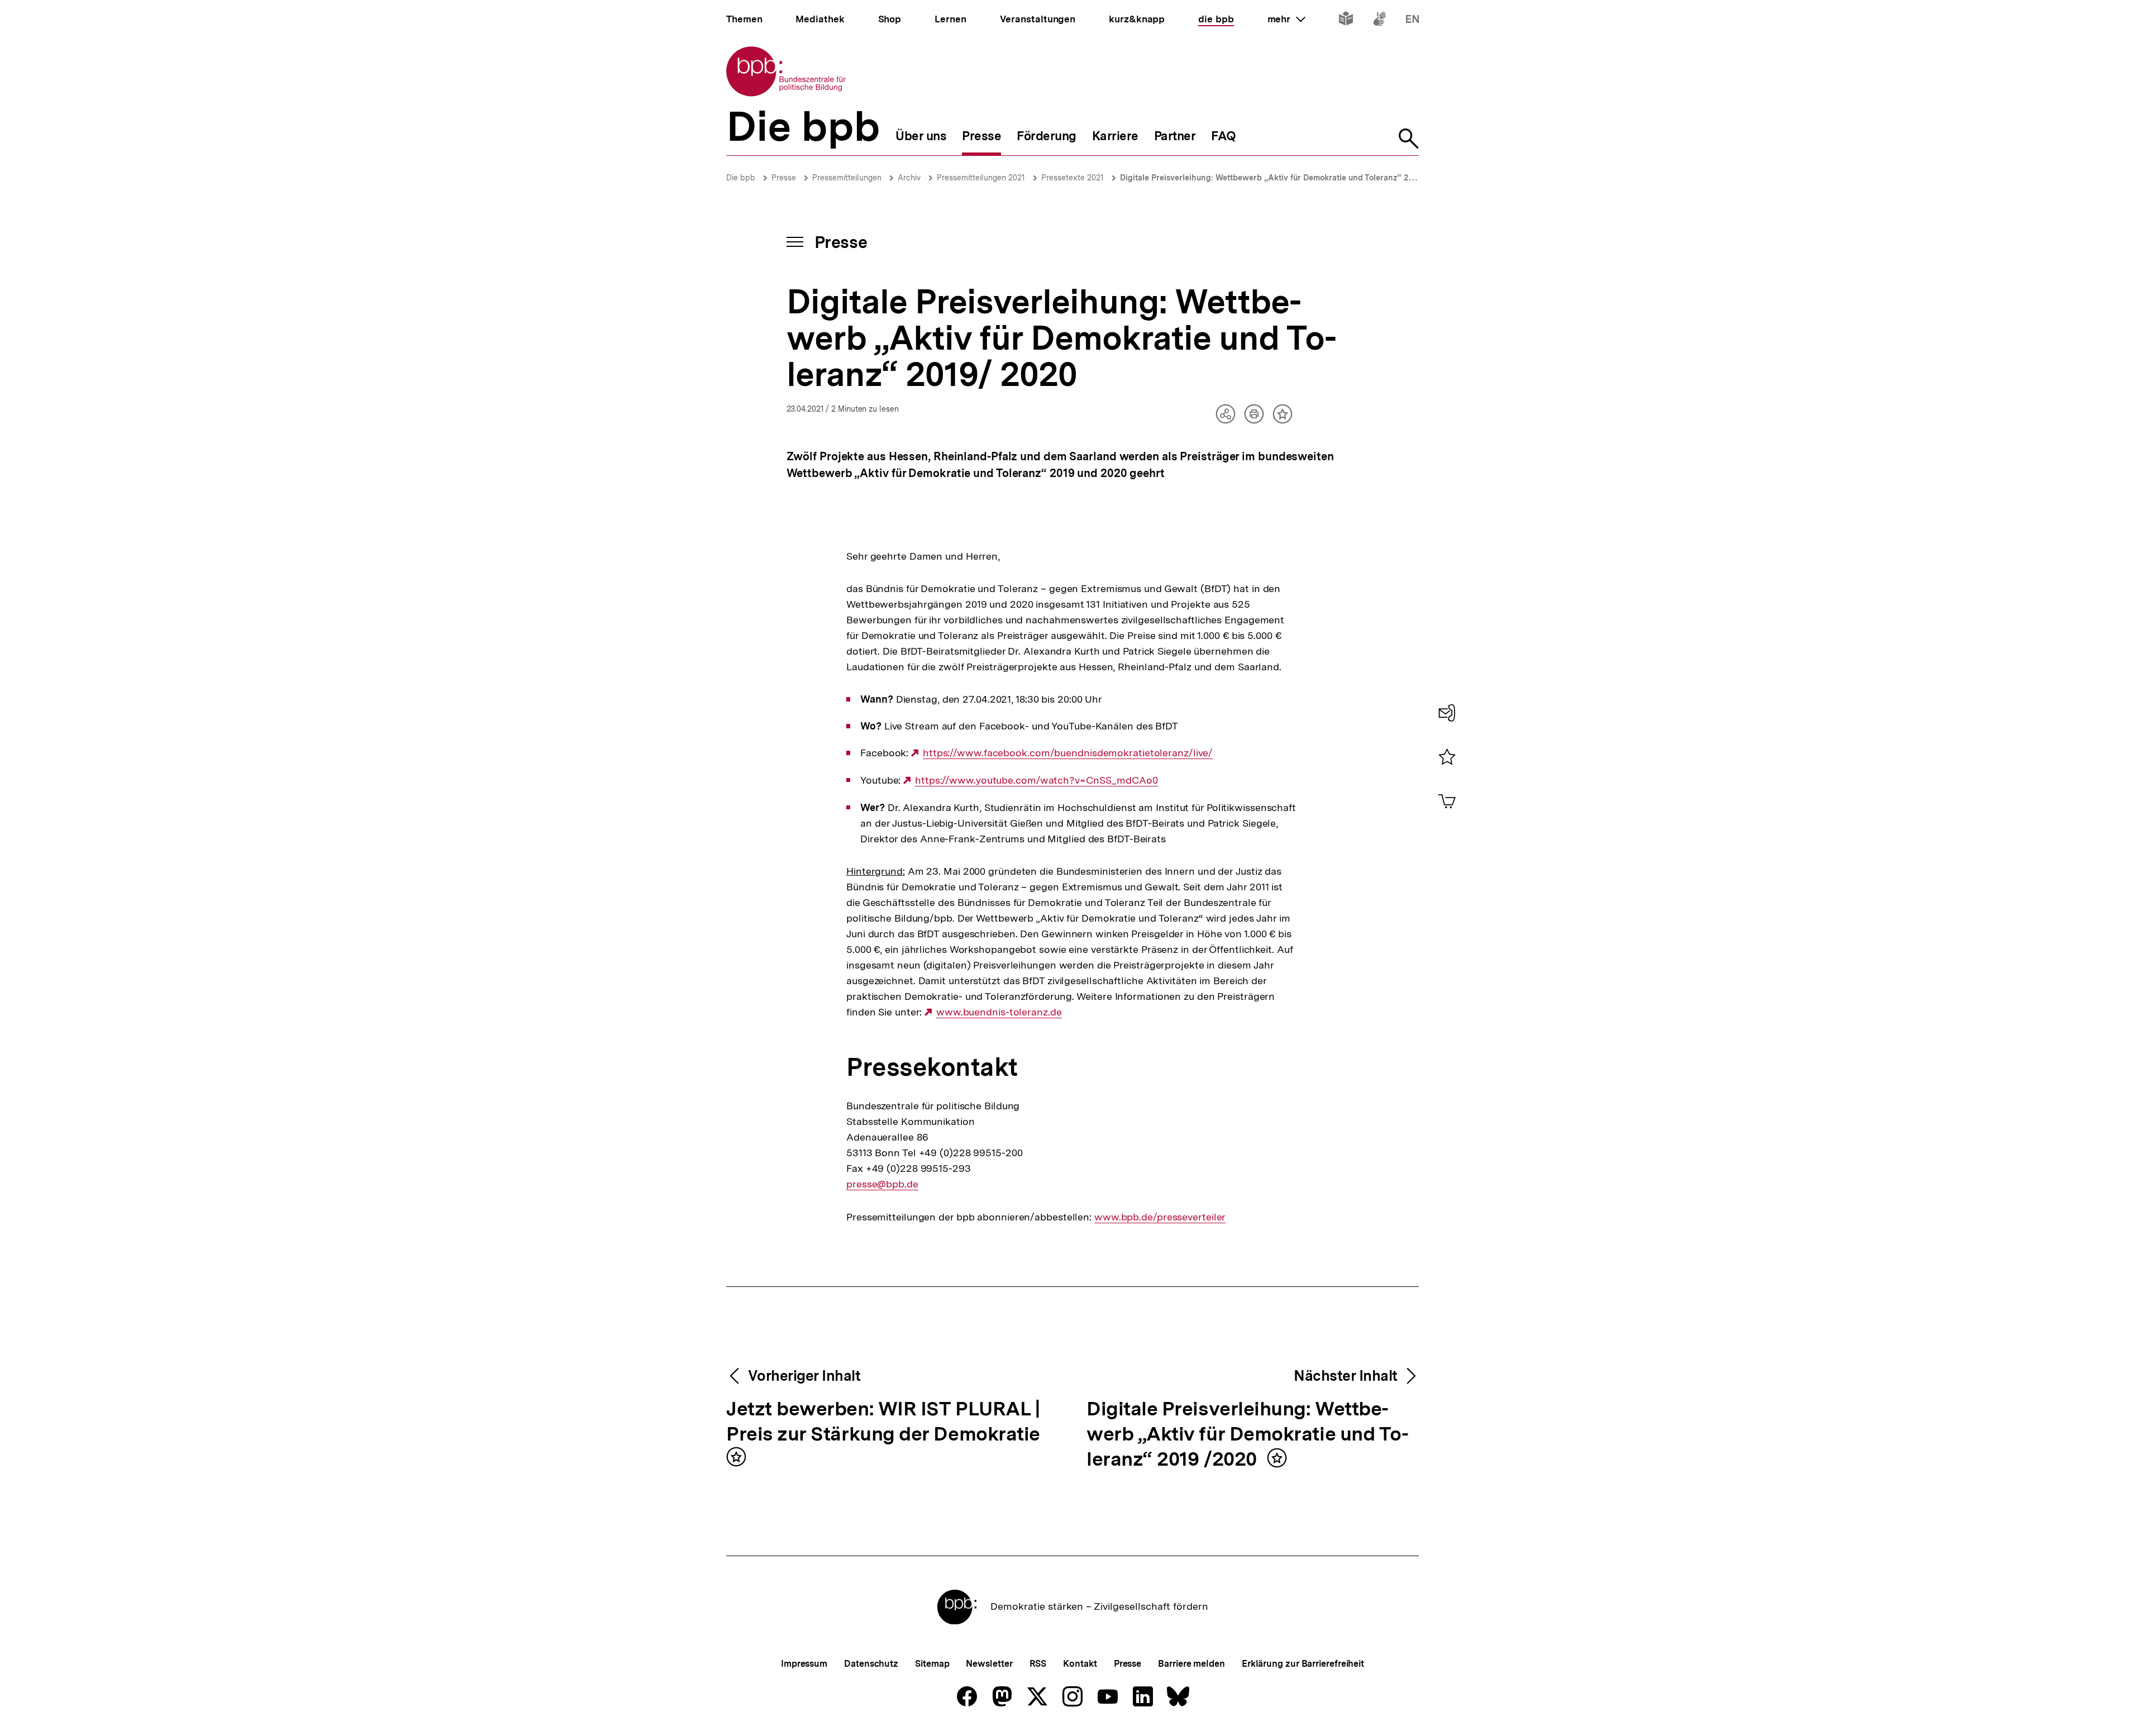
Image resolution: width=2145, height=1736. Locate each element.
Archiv (909, 178)
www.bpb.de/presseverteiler (1160, 1217)
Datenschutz (871, 1664)
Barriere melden (1191, 1664)
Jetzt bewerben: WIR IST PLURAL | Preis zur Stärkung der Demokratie (883, 1422)
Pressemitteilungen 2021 (981, 178)
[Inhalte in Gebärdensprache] (1379, 21)
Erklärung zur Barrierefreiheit (1303, 1664)
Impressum (804, 1664)
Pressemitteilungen (847, 178)
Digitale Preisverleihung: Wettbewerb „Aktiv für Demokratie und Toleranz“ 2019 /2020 (1248, 1435)
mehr (1286, 19)
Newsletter (989, 1664)
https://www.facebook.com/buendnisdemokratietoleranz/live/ (1068, 753)
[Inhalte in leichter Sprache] (1346, 21)
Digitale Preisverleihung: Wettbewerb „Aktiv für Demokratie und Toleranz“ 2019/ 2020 (1282, 178)
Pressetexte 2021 (1072, 178)
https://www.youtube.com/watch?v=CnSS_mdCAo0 (1036, 780)
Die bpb (741, 178)
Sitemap (932, 1664)
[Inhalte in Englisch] (1412, 21)
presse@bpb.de (882, 1184)
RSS (1038, 1664)
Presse (784, 178)
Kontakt (1080, 1664)
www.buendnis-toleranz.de (999, 1012)
